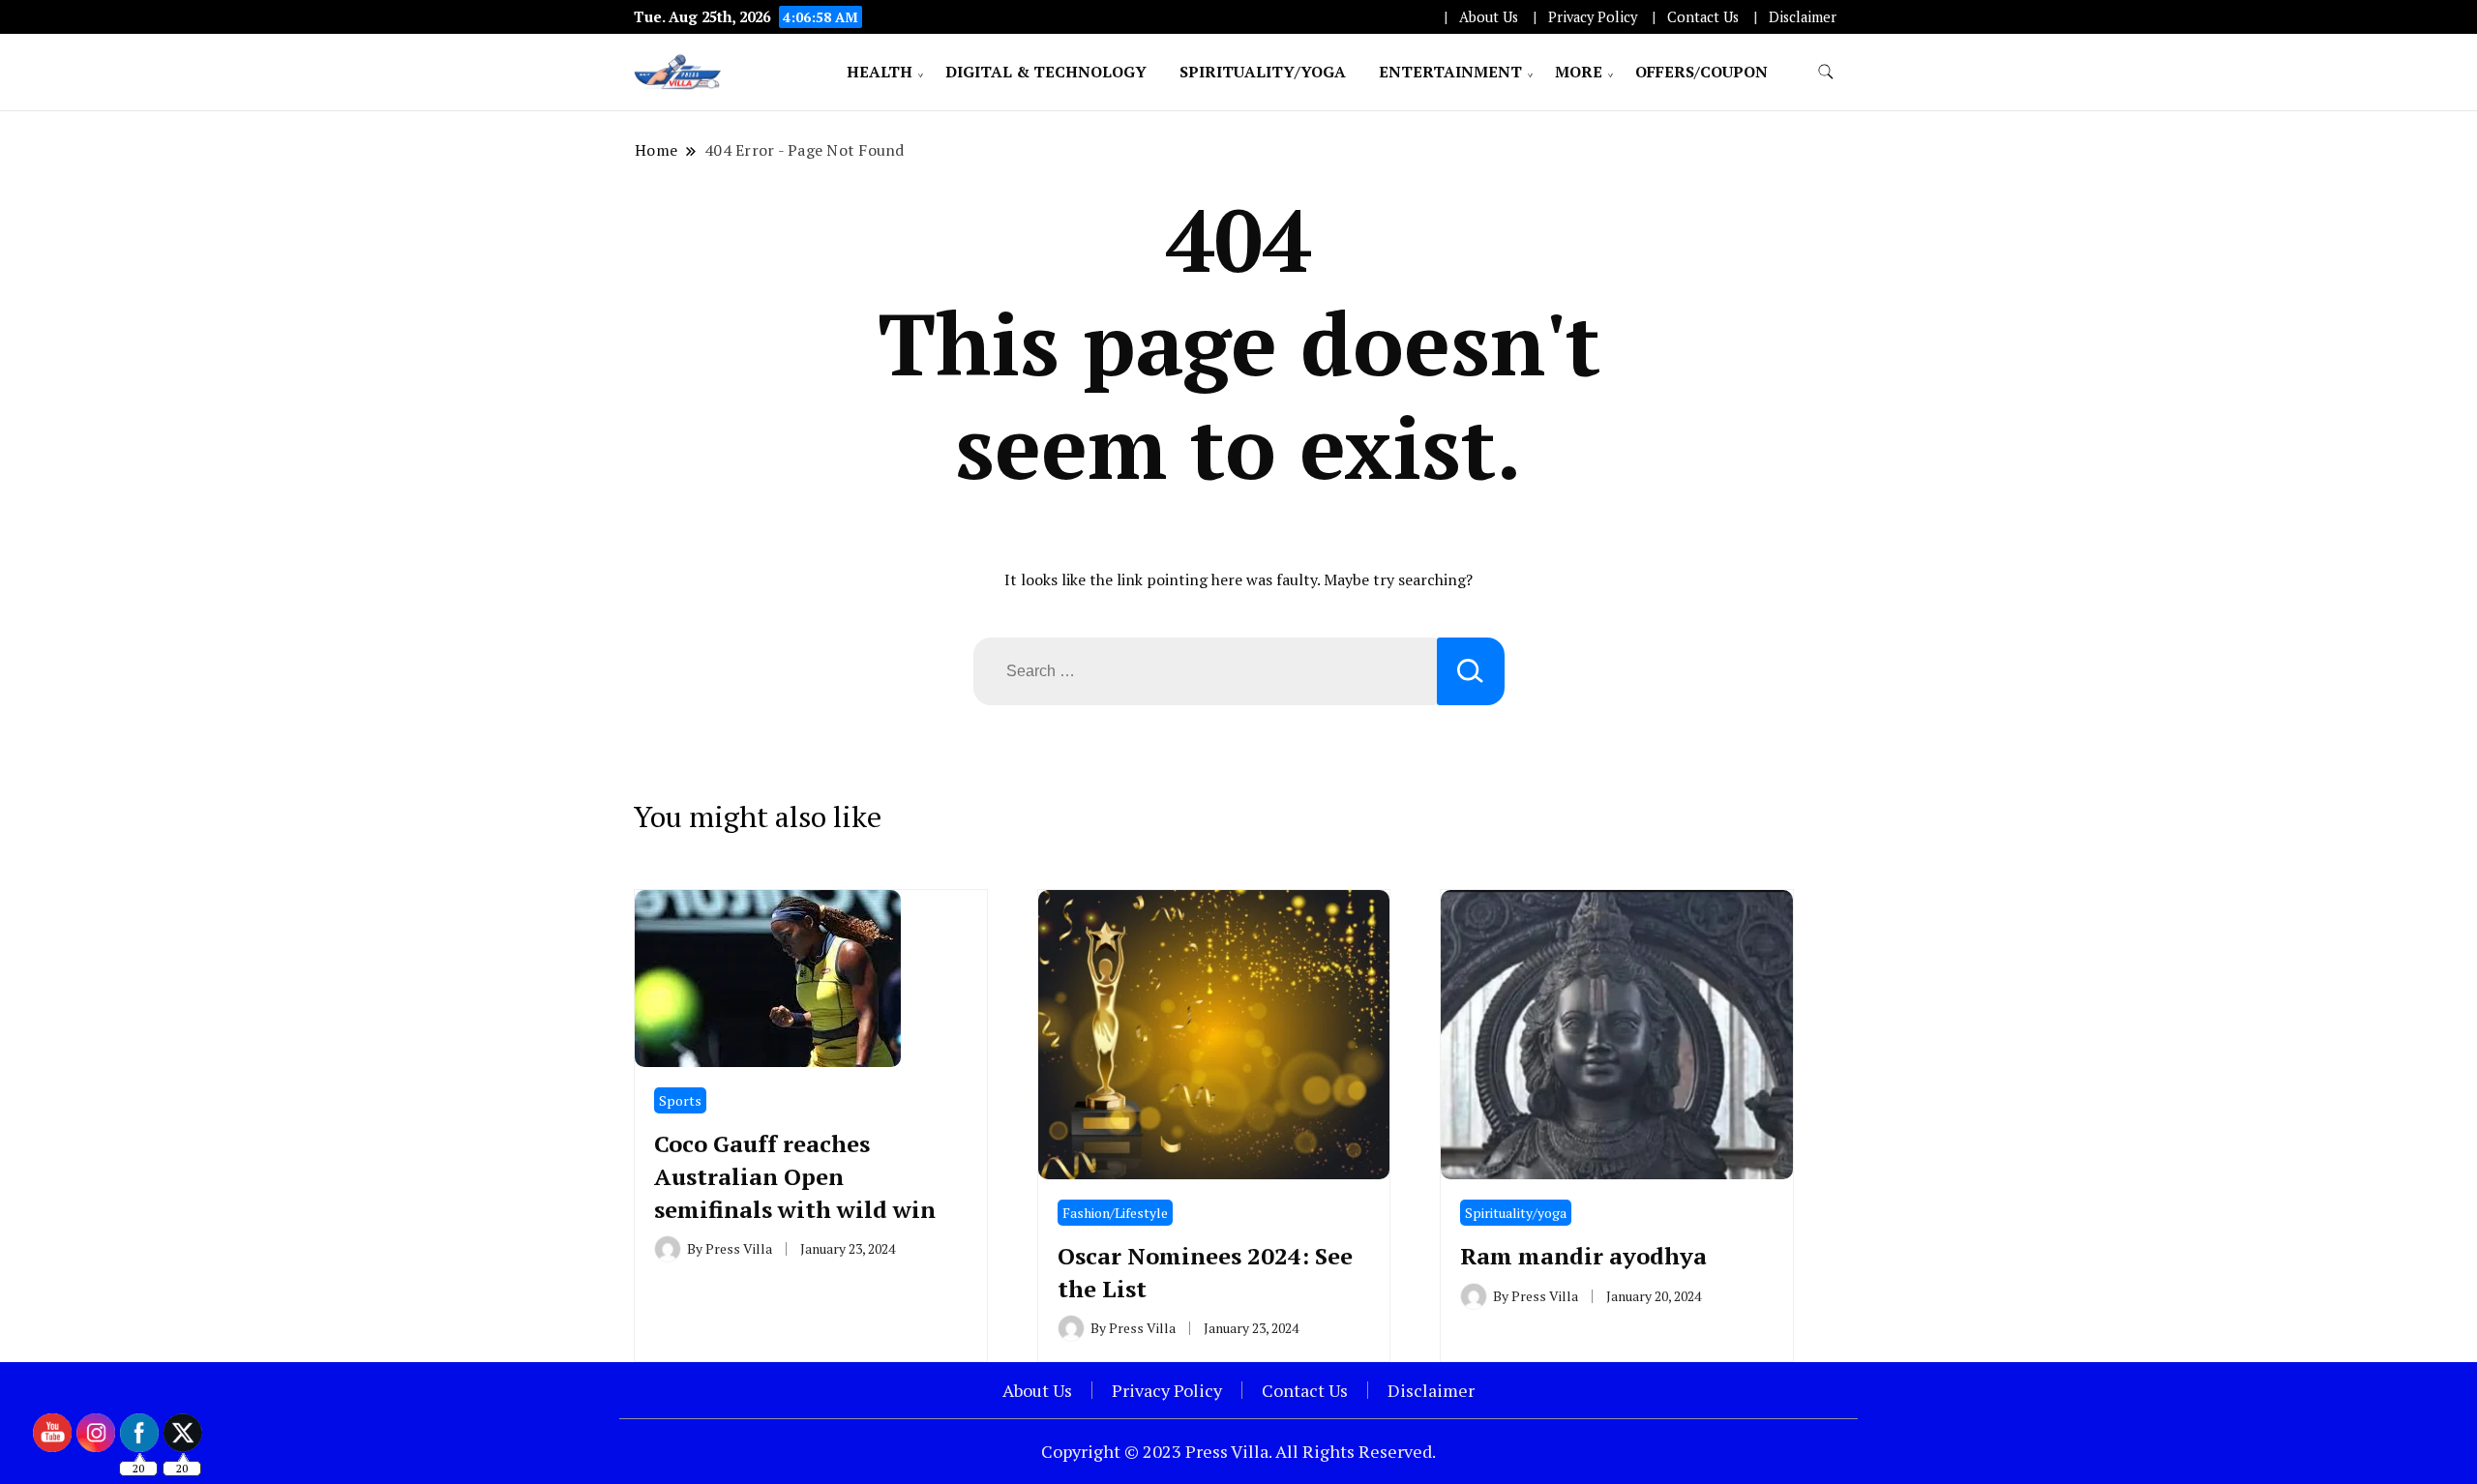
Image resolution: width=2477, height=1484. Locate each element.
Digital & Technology (1046, 72)
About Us (1489, 17)
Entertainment (1450, 72)
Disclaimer (1803, 17)
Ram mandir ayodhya (1583, 1256)
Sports (680, 1100)
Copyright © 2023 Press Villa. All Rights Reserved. (1238, 1451)
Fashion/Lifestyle (1115, 1213)
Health (880, 72)
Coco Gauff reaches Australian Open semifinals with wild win (795, 1176)
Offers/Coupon (1701, 72)
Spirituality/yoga (1263, 72)
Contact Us (1703, 17)
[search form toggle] (1826, 72)
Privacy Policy (1593, 17)
